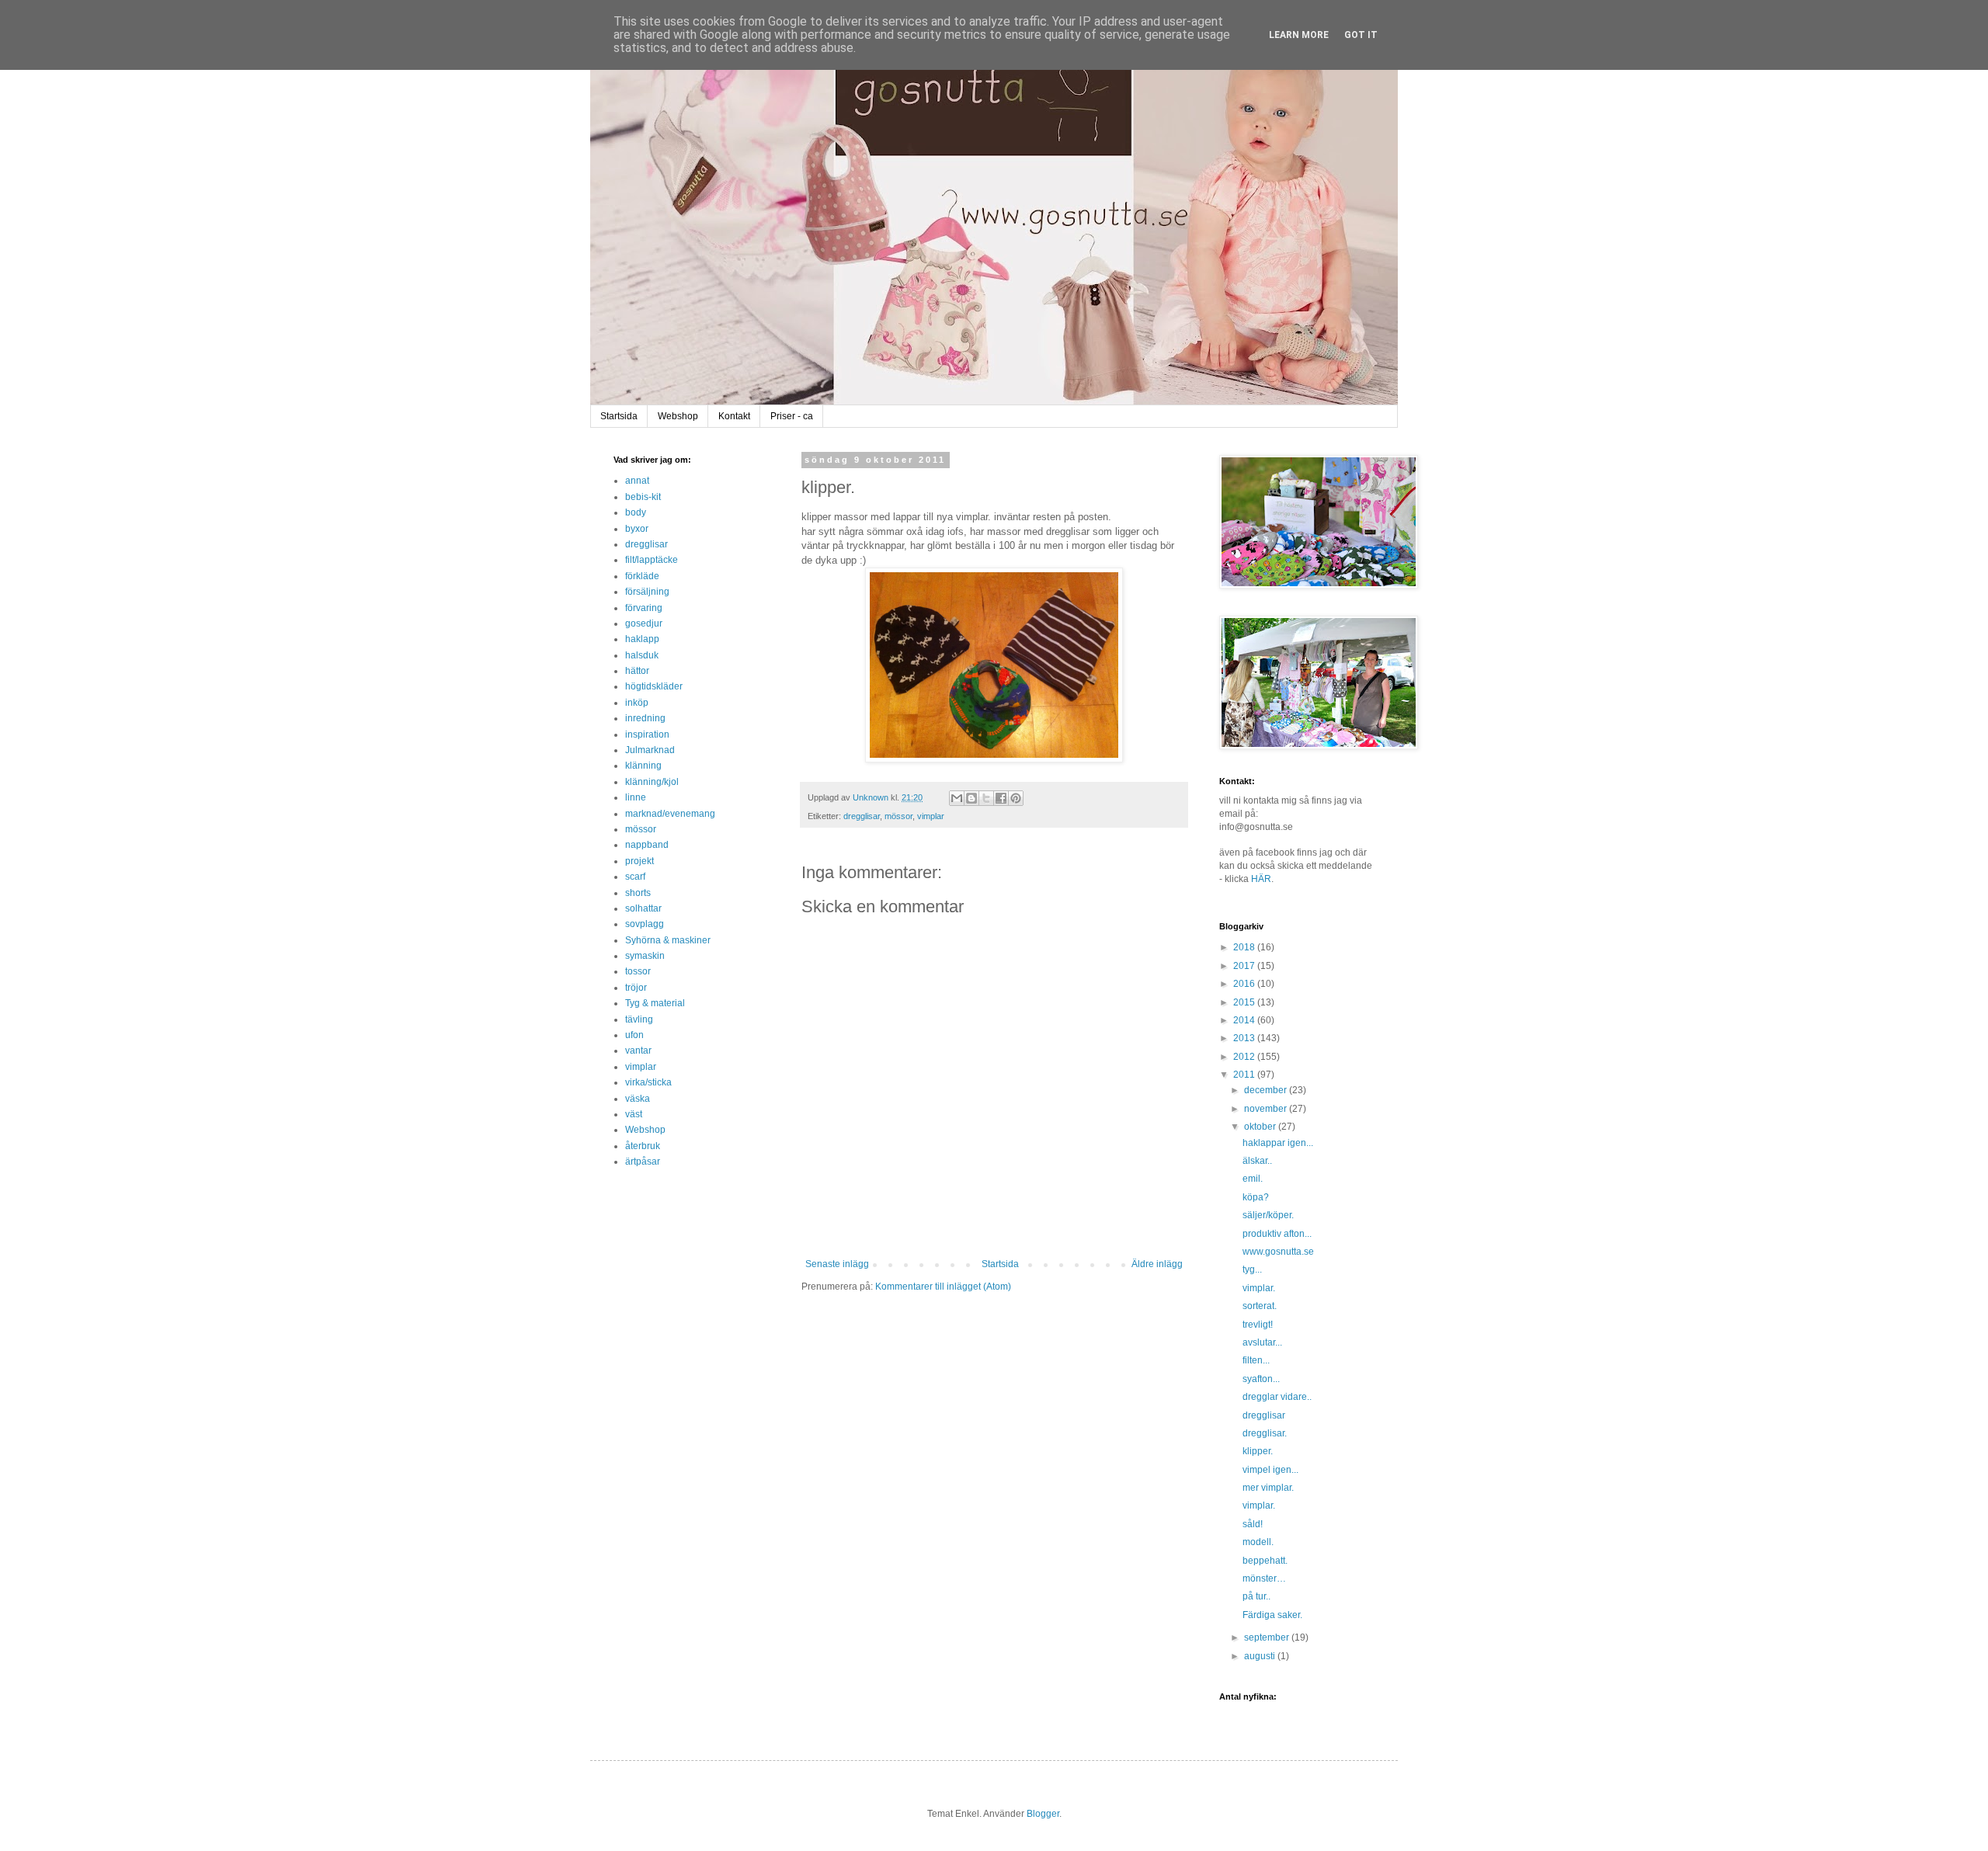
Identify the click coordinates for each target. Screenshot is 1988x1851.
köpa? (1256, 1197)
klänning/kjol (652, 782)
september (1268, 1637)
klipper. (1258, 1451)
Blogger (1043, 1814)
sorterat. (1260, 1306)
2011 (1245, 1075)
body (636, 512)
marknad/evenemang (670, 814)
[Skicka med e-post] (957, 798)
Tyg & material (655, 1003)
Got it (1361, 35)
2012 (1245, 1057)
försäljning (647, 592)
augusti (1261, 1656)
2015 (1245, 1002)
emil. (1253, 1179)
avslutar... (1262, 1342)
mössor (898, 816)
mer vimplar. (1268, 1488)
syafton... (1261, 1379)
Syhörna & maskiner (668, 940)
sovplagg (645, 924)
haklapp (642, 639)
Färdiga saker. (1272, 1615)
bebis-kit (643, 497)
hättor (637, 671)
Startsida (619, 416)
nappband (647, 845)
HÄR (1261, 879)
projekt (639, 861)
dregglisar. (1265, 1433)
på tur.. (1256, 1596)
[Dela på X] (986, 798)
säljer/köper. (1268, 1215)
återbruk (643, 1146)
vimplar (931, 816)
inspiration (647, 734)
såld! (1253, 1524)
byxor (637, 529)
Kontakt (734, 416)
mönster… (1264, 1578)
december (1267, 1090)
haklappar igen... (1278, 1143)
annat (637, 481)
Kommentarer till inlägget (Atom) (943, 1287)
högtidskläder (654, 686)
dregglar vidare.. (1277, 1397)
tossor (638, 971)
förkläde (642, 576)
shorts (638, 893)
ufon (634, 1035)
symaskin (645, 956)
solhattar (643, 908)
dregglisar (862, 816)
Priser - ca (792, 416)
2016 (1245, 984)
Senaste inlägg (837, 1264)
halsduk (642, 655)
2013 (1245, 1038)
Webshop (678, 416)
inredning (645, 718)
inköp (637, 703)
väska (638, 1099)
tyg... (1252, 1269)
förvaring (644, 608)
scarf (635, 877)
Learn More (1299, 35)
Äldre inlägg (1157, 1264)
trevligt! (1258, 1325)
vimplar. (1259, 1288)
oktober (1261, 1127)
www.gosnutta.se (1278, 1252)
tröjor (636, 988)
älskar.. (1257, 1161)
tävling (639, 1019)
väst (634, 1114)
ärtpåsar (643, 1162)
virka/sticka (648, 1082)
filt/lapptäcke (652, 560)
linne (636, 797)
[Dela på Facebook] (1001, 798)
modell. (1258, 1542)
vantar (638, 1051)
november (1267, 1109)
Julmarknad (650, 750)
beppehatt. (1265, 1561)
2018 (1245, 947)
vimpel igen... (1270, 1470)
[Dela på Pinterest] (1016, 798)
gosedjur (644, 623)
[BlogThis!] (971, 798)
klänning (643, 766)
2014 (1245, 1020)
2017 (1245, 966)
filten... (1256, 1360)
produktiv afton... (1277, 1234)
